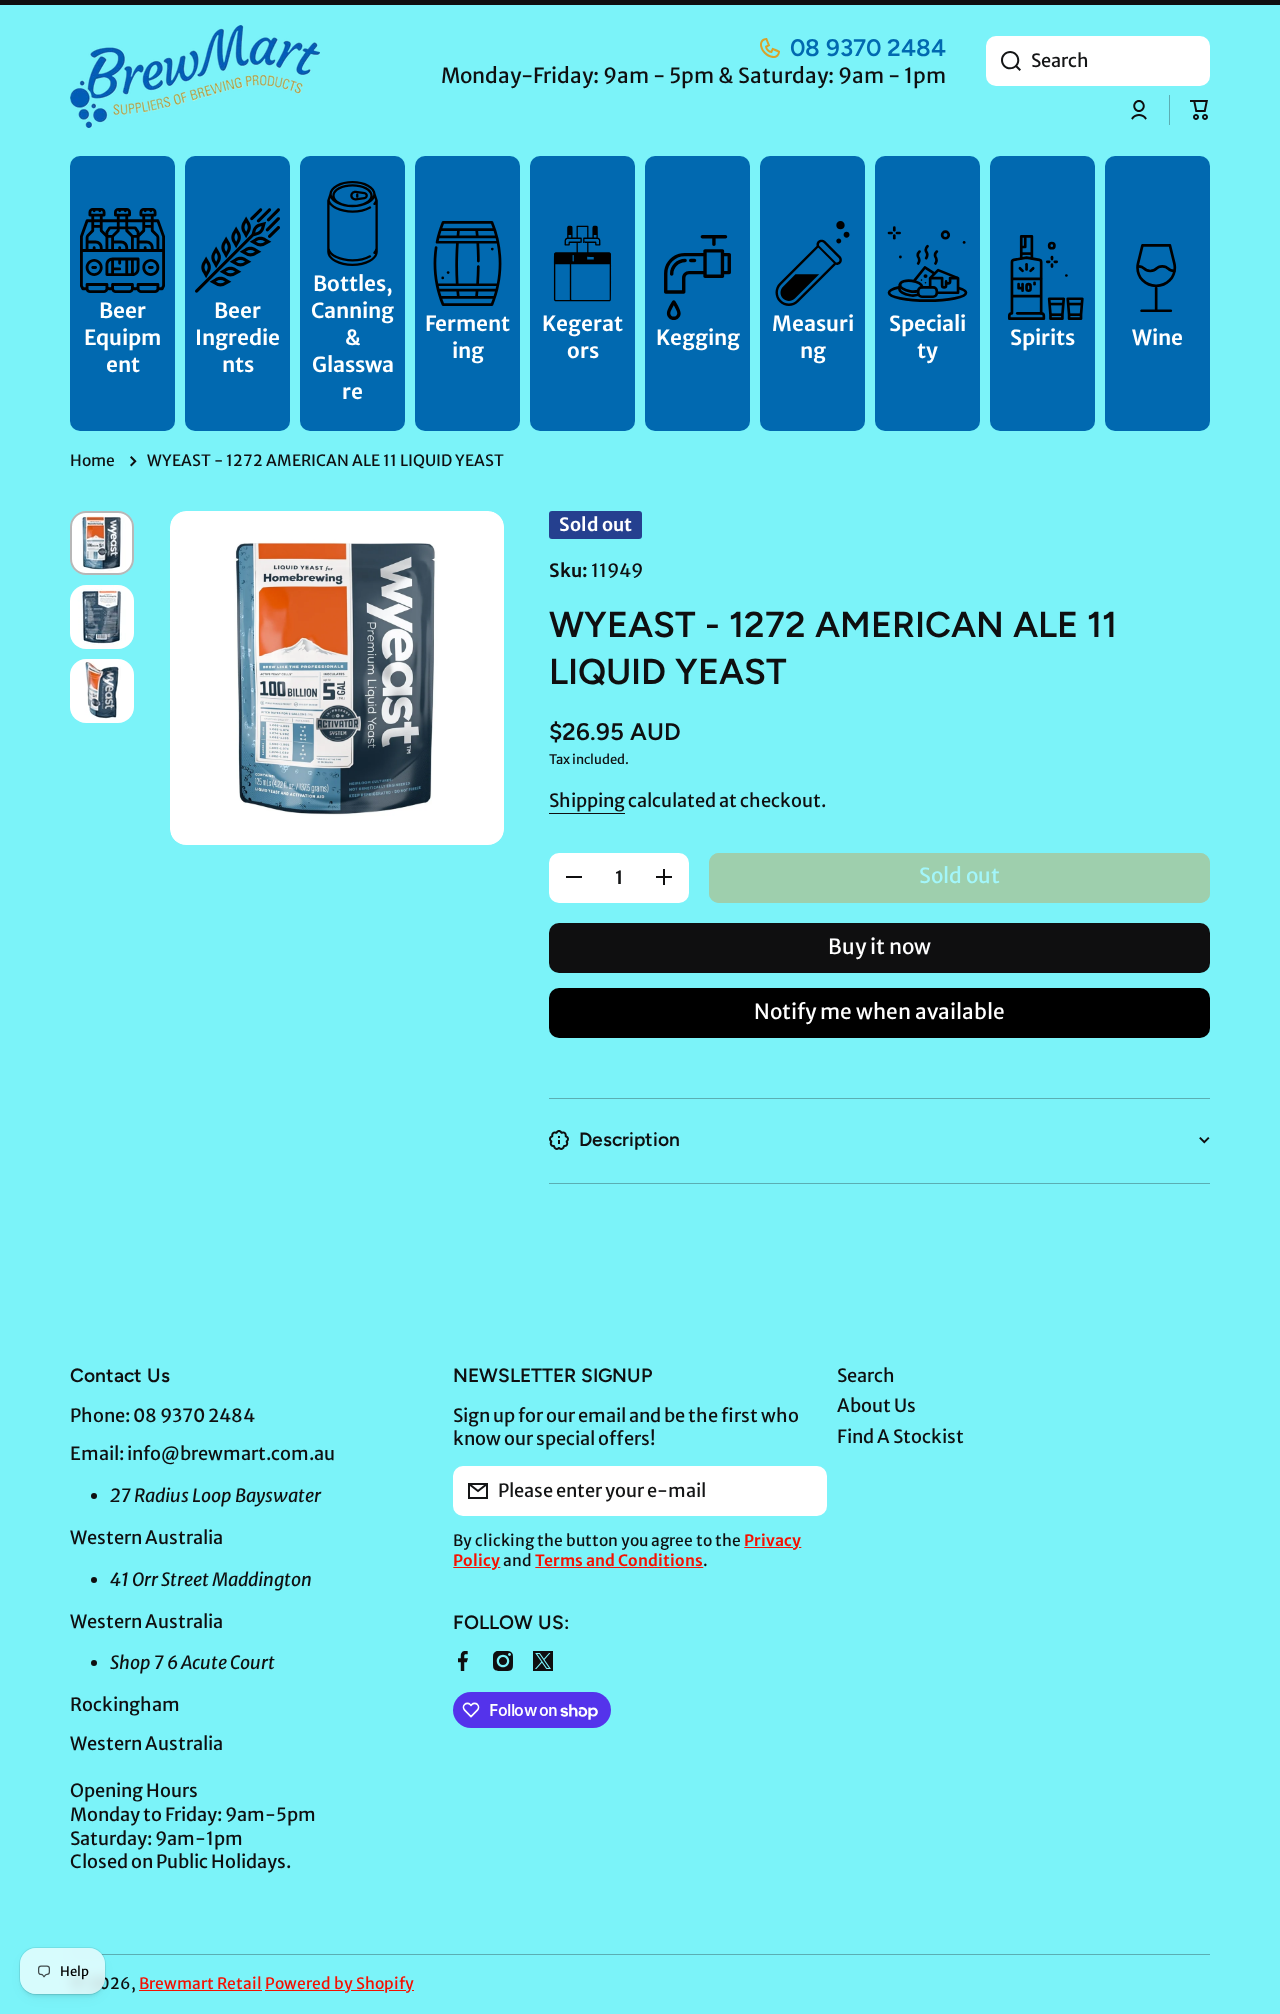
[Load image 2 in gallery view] (102, 617)
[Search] (1003, 61)
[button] (1200, 110)
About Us (876, 1405)
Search (866, 1375)
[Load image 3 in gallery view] (102, 691)
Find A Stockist (900, 1436)
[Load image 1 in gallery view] (102, 543)
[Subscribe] (802, 1491)
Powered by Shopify (339, 1983)
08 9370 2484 (868, 47)
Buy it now (879, 947)
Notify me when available (879, 1012)
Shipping (587, 800)
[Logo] (195, 76)
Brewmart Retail (200, 1983)
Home (92, 460)
